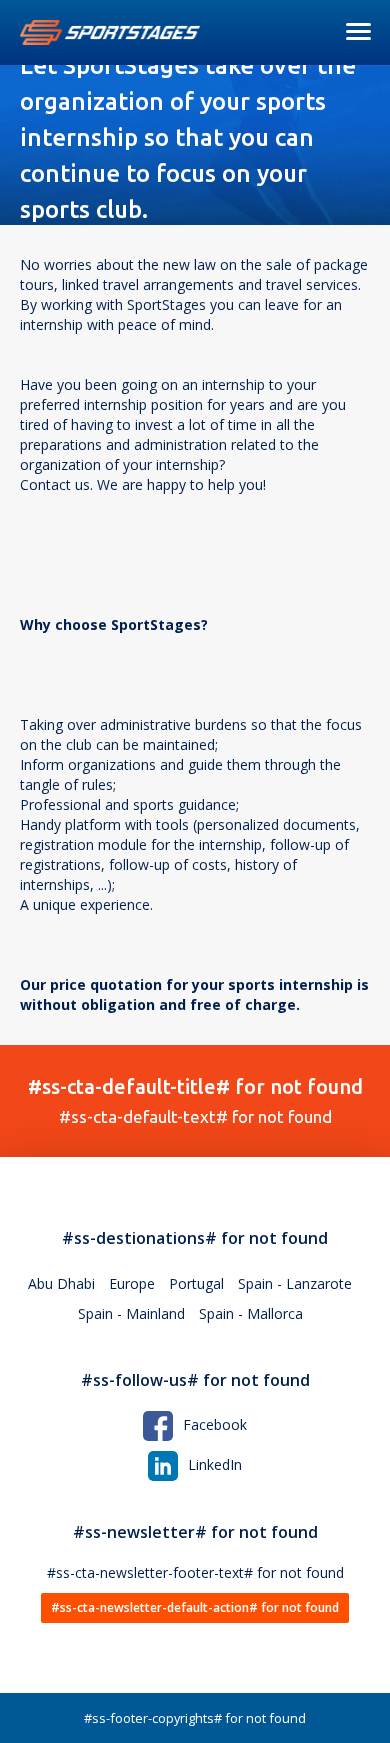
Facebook (215, 1424)
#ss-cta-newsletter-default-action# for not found (195, 1607)
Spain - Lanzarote (295, 1283)
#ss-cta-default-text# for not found (195, 1100)
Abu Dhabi (61, 1283)
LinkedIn (215, 1464)
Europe (132, 1283)
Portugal (196, 1283)
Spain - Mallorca (251, 1313)
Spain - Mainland (131, 1313)
